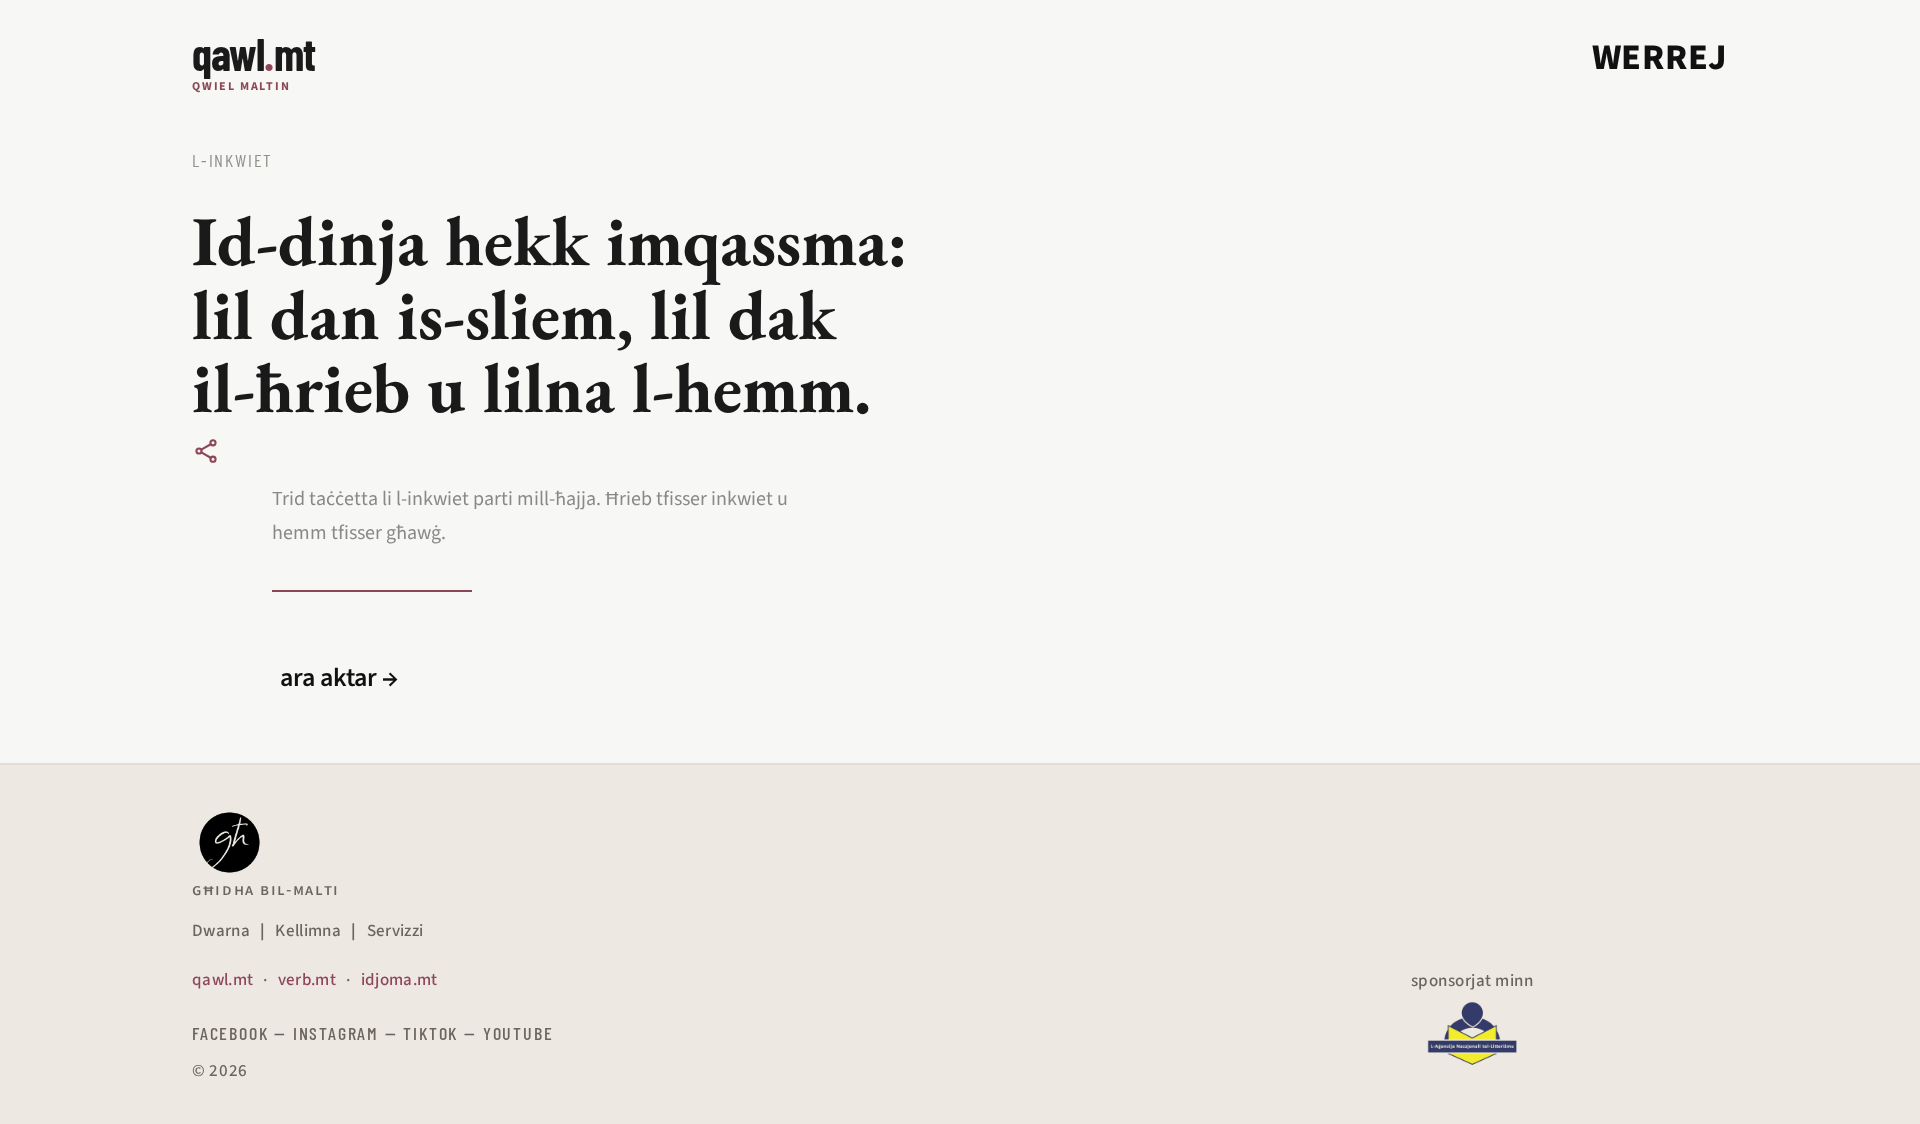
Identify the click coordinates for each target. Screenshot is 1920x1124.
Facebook (230, 1033)
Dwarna (221, 931)
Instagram (336, 1033)
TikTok (430, 1033)
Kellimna (308, 931)
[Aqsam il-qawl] (206, 451)
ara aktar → (339, 678)
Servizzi (395, 931)
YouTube (518, 1033)
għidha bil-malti (266, 890)
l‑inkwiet (232, 160)
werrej (1660, 57)
